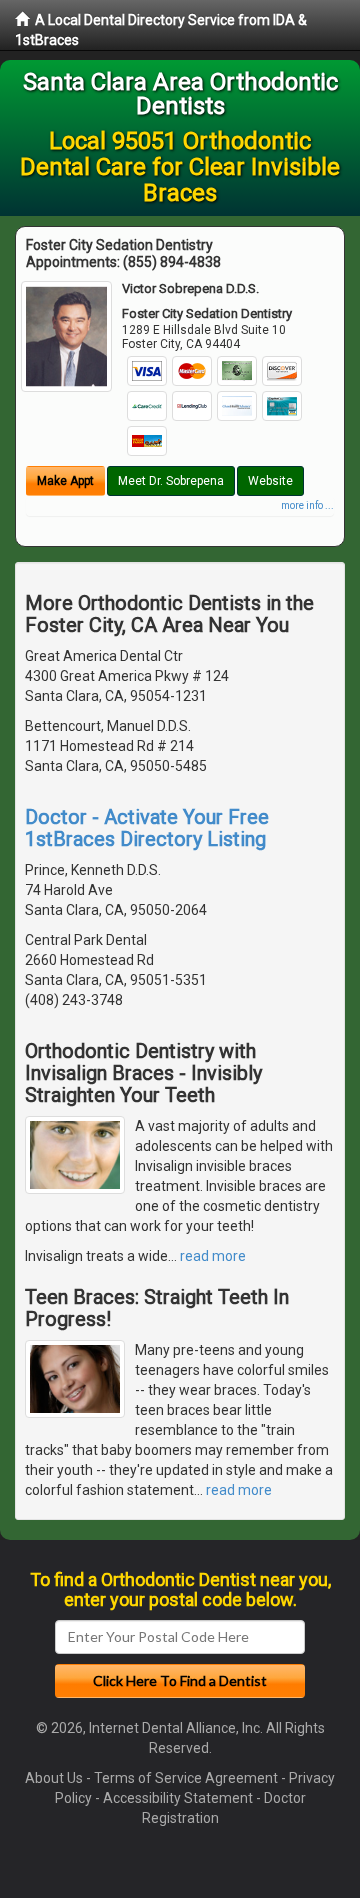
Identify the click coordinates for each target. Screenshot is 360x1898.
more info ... (307, 505)
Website (270, 481)
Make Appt (65, 481)
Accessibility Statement (178, 1798)
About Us (54, 1778)
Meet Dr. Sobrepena (171, 481)
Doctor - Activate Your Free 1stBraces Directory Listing (147, 828)
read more (213, 1256)
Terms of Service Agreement (186, 1778)
